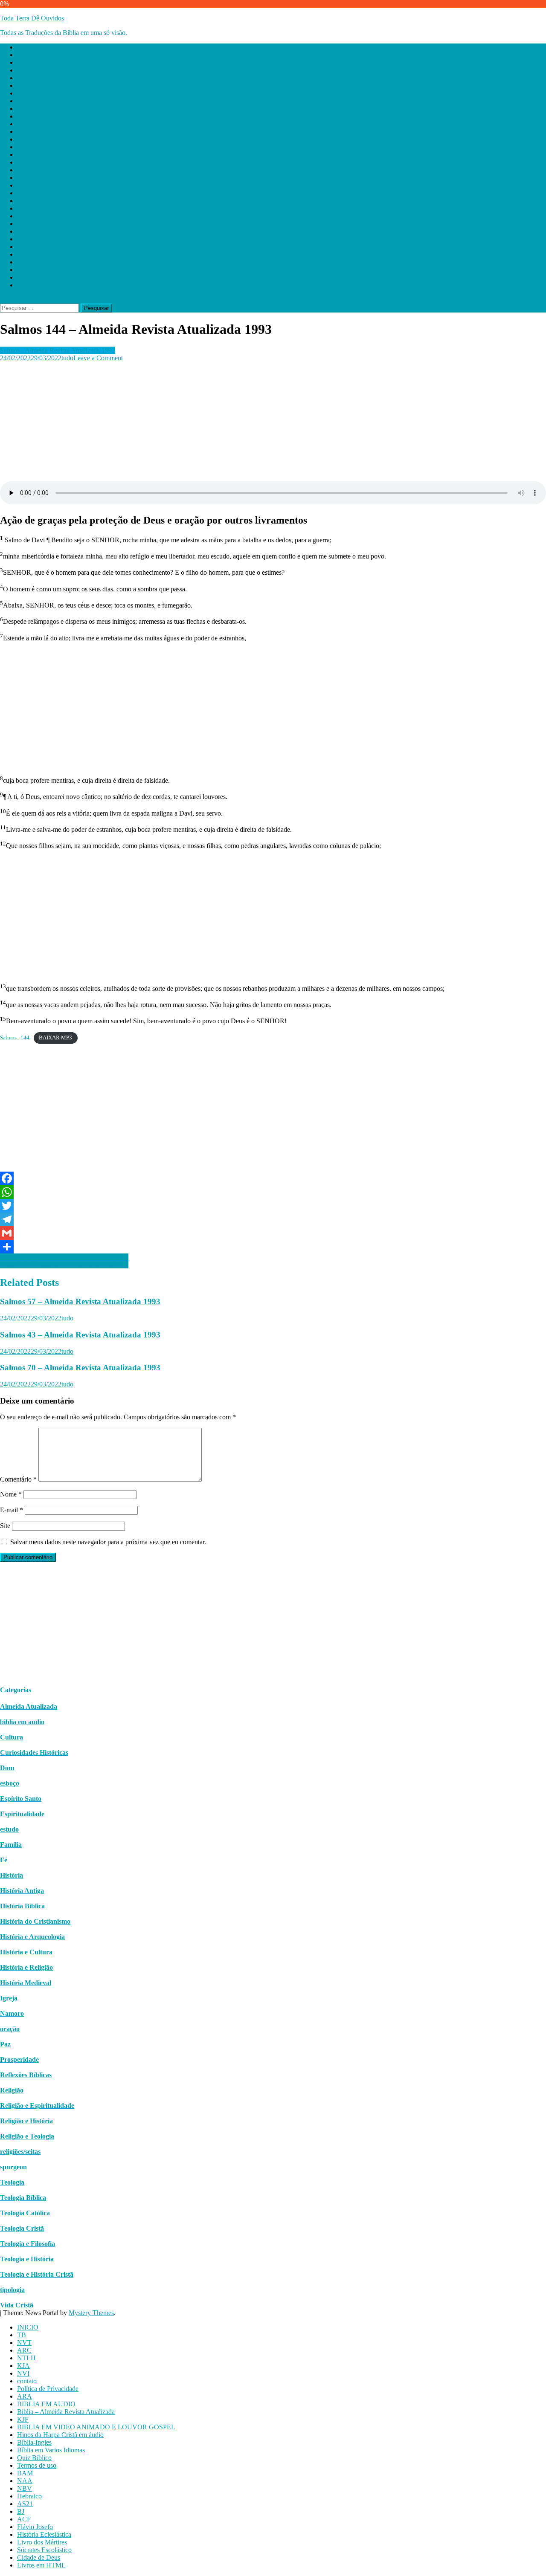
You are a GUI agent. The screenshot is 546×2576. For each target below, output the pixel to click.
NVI (23, 93)
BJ (21, 231)
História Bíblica (22, 1906)
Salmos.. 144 (15, 1038)
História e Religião (26, 1967)
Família (11, 1845)
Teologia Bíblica (23, 2198)
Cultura (12, 1737)
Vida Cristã (17, 2305)
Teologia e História (27, 2259)
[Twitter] (273, 1206)
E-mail (12, 1510)
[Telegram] (273, 1219)
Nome (11, 1494)
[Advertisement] (256, 422)
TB (22, 55)
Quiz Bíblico (34, 178)
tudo (67, 358)
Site (5, 1526)
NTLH (26, 78)
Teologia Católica (25, 2213)
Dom (7, 1768)
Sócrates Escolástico (44, 270)
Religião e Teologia (27, 2136)
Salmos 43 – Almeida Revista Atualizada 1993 (80, 1335)
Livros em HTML (41, 285)
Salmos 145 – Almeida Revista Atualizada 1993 (64, 1257)
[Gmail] (273, 1233)
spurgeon (13, 2167)
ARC (24, 70)
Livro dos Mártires (42, 262)
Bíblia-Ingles (34, 162)
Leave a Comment (98, 358)
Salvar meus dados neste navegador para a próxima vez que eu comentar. (108, 1542)
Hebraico (29, 216)
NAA (25, 201)
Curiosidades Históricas (34, 1753)
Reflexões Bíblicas (26, 2075)
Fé (4, 1860)
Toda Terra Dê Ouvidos (32, 18)
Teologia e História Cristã (37, 2274)
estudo (9, 1829)
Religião (12, 2090)
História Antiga (22, 1891)
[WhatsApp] (273, 1192)
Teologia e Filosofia (28, 2244)
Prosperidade (19, 2059)
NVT (24, 62)
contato (27, 101)
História (12, 1875)
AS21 (25, 224)
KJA (23, 85)
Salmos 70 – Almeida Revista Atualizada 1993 (80, 1368)
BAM (25, 193)
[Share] (273, 1247)
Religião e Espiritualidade (37, 2106)
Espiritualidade (22, 1814)
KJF (23, 139)
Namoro (12, 2013)
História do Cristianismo (35, 1921)
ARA (25, 116)
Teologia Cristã (22, 2228)
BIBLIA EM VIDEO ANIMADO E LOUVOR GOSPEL (96, 147)
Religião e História (26, 2121)
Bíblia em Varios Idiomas (51, 170)
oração (10, 2029)
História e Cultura (26, 1952)
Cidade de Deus (39, 277)
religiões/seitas (20, 2152)
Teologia (12, 2182)
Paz (5, 2044)
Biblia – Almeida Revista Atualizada (66, 132)
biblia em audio (22, 1722)
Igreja (9, 1998)
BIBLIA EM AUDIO (46, 124)
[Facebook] (273, 1178)
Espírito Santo (21, 1799)
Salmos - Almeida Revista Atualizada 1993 (58, 350)
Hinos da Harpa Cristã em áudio (60, 155)
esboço (10, 1783)
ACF (24, 239)
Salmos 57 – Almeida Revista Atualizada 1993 (80, 1301)
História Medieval (26, 1983)
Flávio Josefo (35, 247)
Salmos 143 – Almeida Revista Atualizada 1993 (64, 1265)
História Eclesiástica (44, 254)
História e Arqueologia (32, 1937)
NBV (25, 208)
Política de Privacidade (48, 109)
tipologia (12, 2290)
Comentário (18, 1479)
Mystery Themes (91, 2313)
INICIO (28, 47)
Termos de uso (37, 185)
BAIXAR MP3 (55, 1038)
